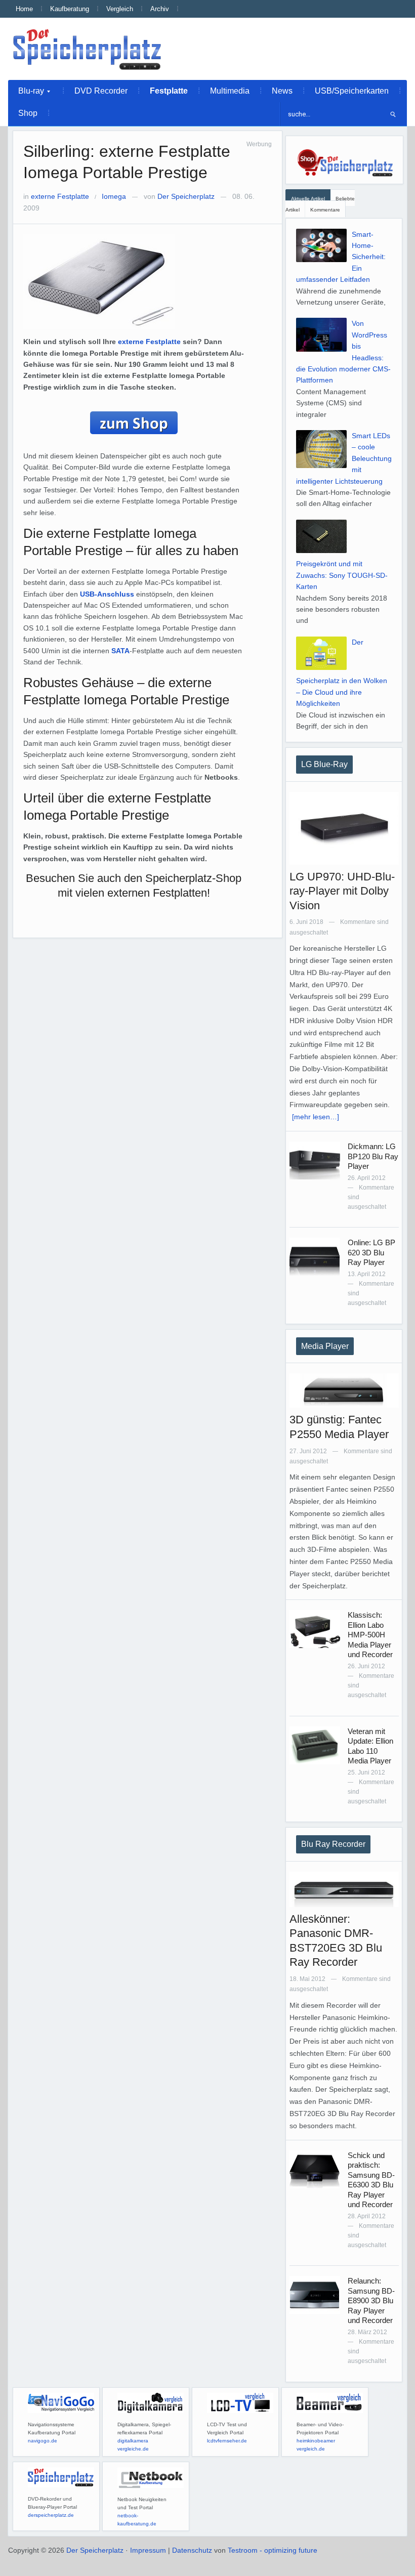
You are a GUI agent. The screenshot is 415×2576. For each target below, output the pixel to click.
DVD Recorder (101, 91)
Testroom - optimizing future (273, 2550)
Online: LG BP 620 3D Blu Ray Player (371, 1252)
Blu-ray (26, 94)
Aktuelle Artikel (308, 199)
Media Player (325, 1346)
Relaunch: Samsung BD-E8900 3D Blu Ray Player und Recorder (371, 2300)
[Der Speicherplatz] (88, 49)
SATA (120, 651)
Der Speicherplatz (186, 196)
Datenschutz (192, 2550)
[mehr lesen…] (316, 1117)
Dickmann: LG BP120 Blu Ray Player (373, 1156)
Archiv (160, 9)
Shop (28, 113)
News (282, 91)
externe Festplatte (60, 196)
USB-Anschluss (107, 594)
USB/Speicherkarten (352, 91)
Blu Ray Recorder (333, 1844)
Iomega (114, 196)
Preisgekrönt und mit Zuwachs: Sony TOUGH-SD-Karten (342, 575)
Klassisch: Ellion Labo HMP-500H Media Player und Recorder (370, 1635)
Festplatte (169, 91)
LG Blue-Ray (324, 764)
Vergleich (120, 9)
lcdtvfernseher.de (227, 2441)
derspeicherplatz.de (51, 2515)
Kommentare (325, 210)
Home (24, 9)
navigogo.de (43, 2441)
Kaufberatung (70, 9)
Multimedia (230, 91)
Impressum (148, 2550)
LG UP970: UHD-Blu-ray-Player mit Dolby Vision (342, 891)
